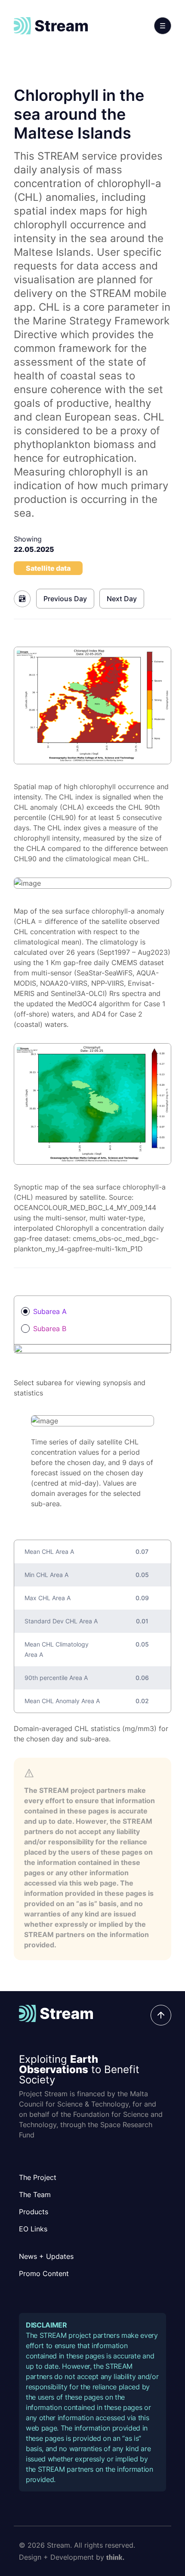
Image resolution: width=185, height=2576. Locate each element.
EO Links (33, 2229)
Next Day (122, 599)
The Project (38, 2177)
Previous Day (65, 599)
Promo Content (44, 2273)
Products (34, 2212)
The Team (35, 2195)
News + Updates (46, 2256)
